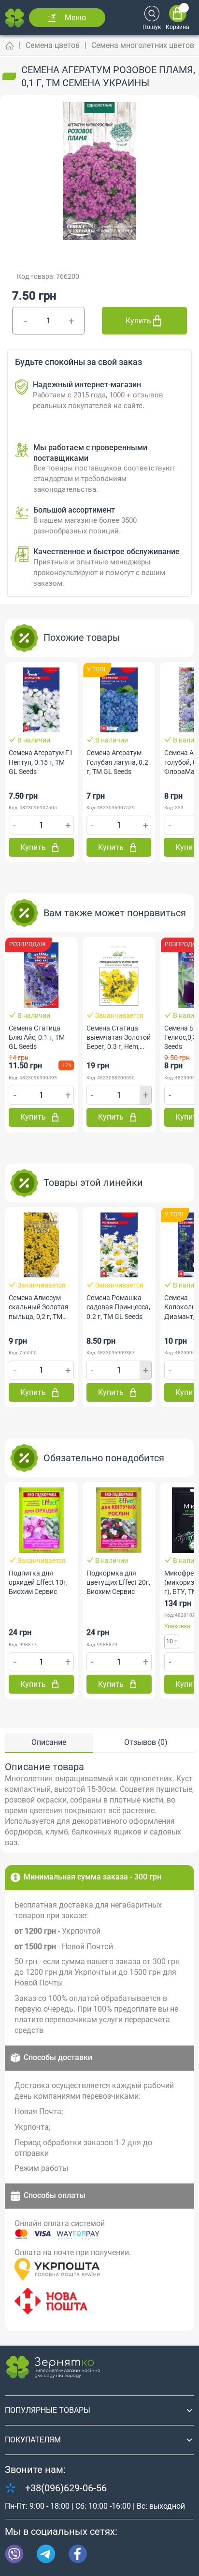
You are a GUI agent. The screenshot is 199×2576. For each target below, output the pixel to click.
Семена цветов (53, 45)
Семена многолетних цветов (143, 45)
